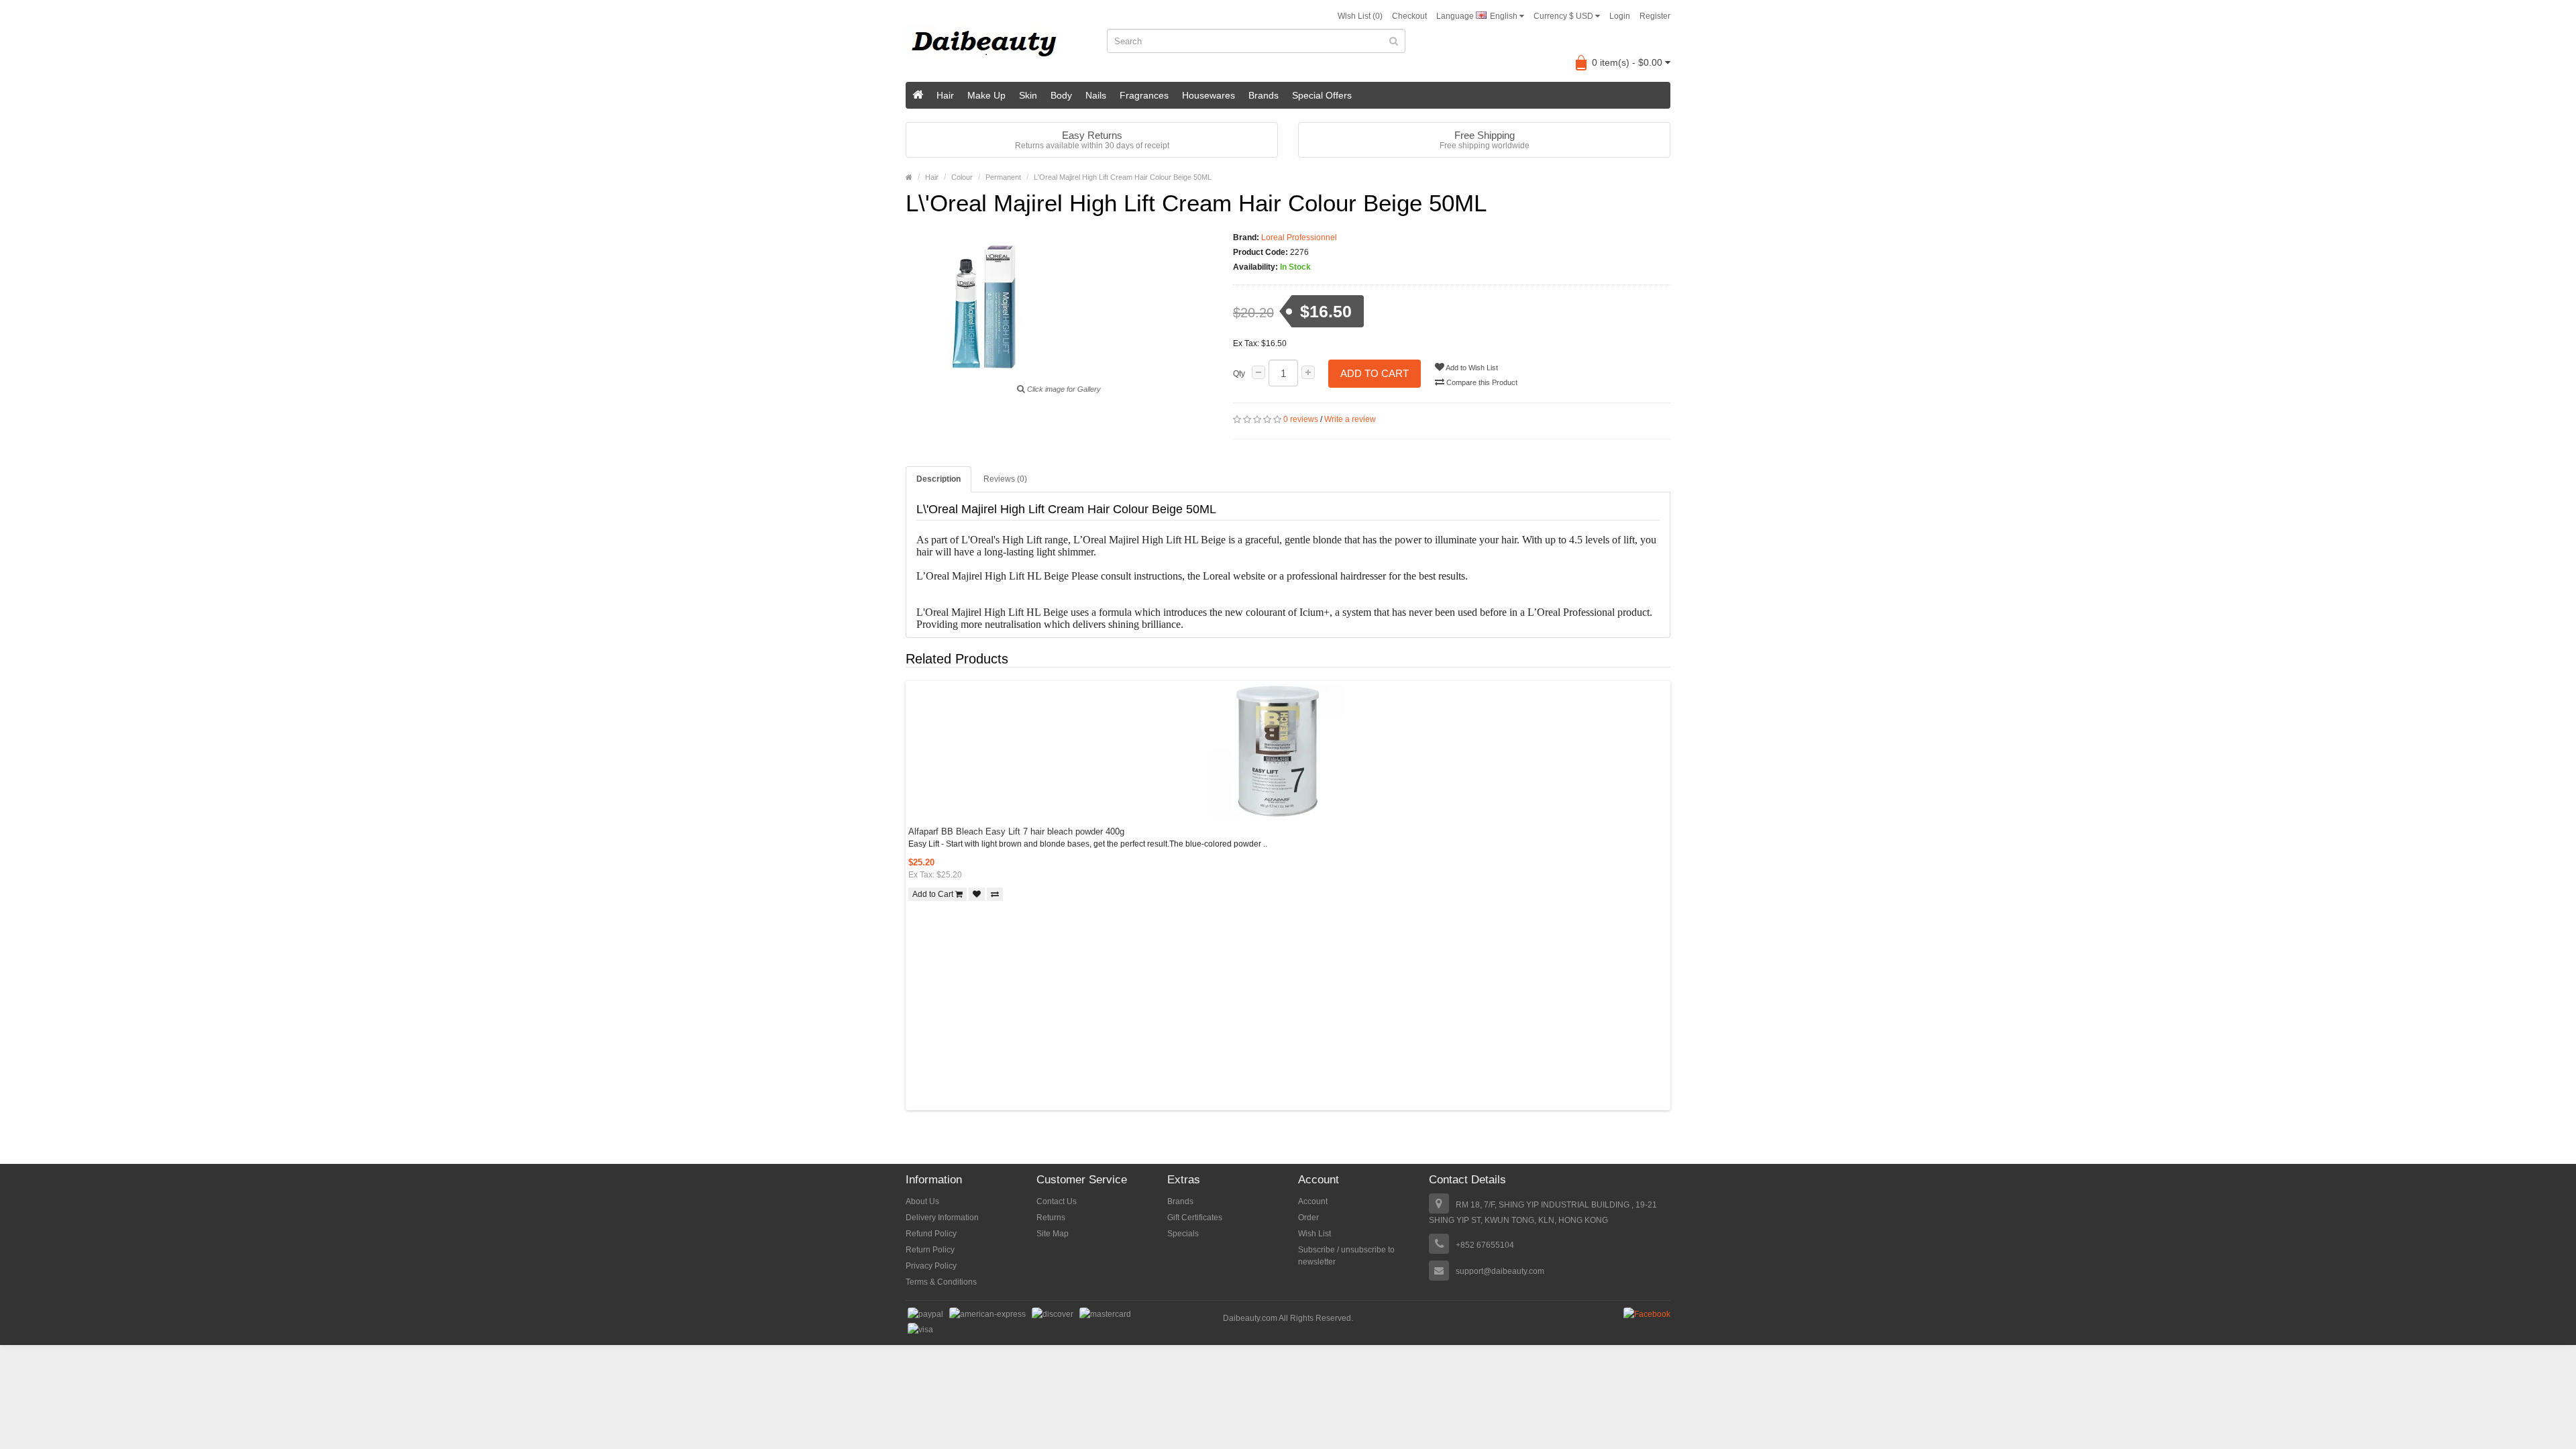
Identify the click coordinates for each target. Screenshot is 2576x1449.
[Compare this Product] (995, 894)
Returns (1051, 1218)
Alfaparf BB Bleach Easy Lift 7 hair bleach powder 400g (1016, 831)
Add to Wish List (1471, 368)
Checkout (1409, 16)
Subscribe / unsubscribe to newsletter (1346, 1256)
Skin (1028, 95)
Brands (1264, 95)
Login (1620, 16)
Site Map (1053, 1234)
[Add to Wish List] (977, 894)
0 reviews (1301, 419)
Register (1655, 16)
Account (1313, 1201)
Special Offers (1322, 95)
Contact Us (1057, 1201)
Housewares (1209, 95)
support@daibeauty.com (1500, 1271)
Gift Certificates (1195, 1218)
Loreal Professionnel (1299, 237)
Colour (962, 177)
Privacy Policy (931, 1266)
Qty (1239, 374)
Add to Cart (1375, 373)
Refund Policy (931, 1234)
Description (938, 479)
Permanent (1003, 177)
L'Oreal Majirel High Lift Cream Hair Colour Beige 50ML (1123, 177)
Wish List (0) (1360, 16)
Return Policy (930, 1250)
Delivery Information (942, 1218)
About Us (922, 1201)
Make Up (986, 95)
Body (1061, 95)
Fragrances (1144, 95)
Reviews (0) (1005, 479)
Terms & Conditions (941, 1282)
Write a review (1350, 419)
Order (1308, 1218)
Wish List (1314, 1234)
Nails (1096, 95)
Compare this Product (1481, 382)
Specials (1183, 1234)
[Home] (918, 95)
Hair (945, 95)
